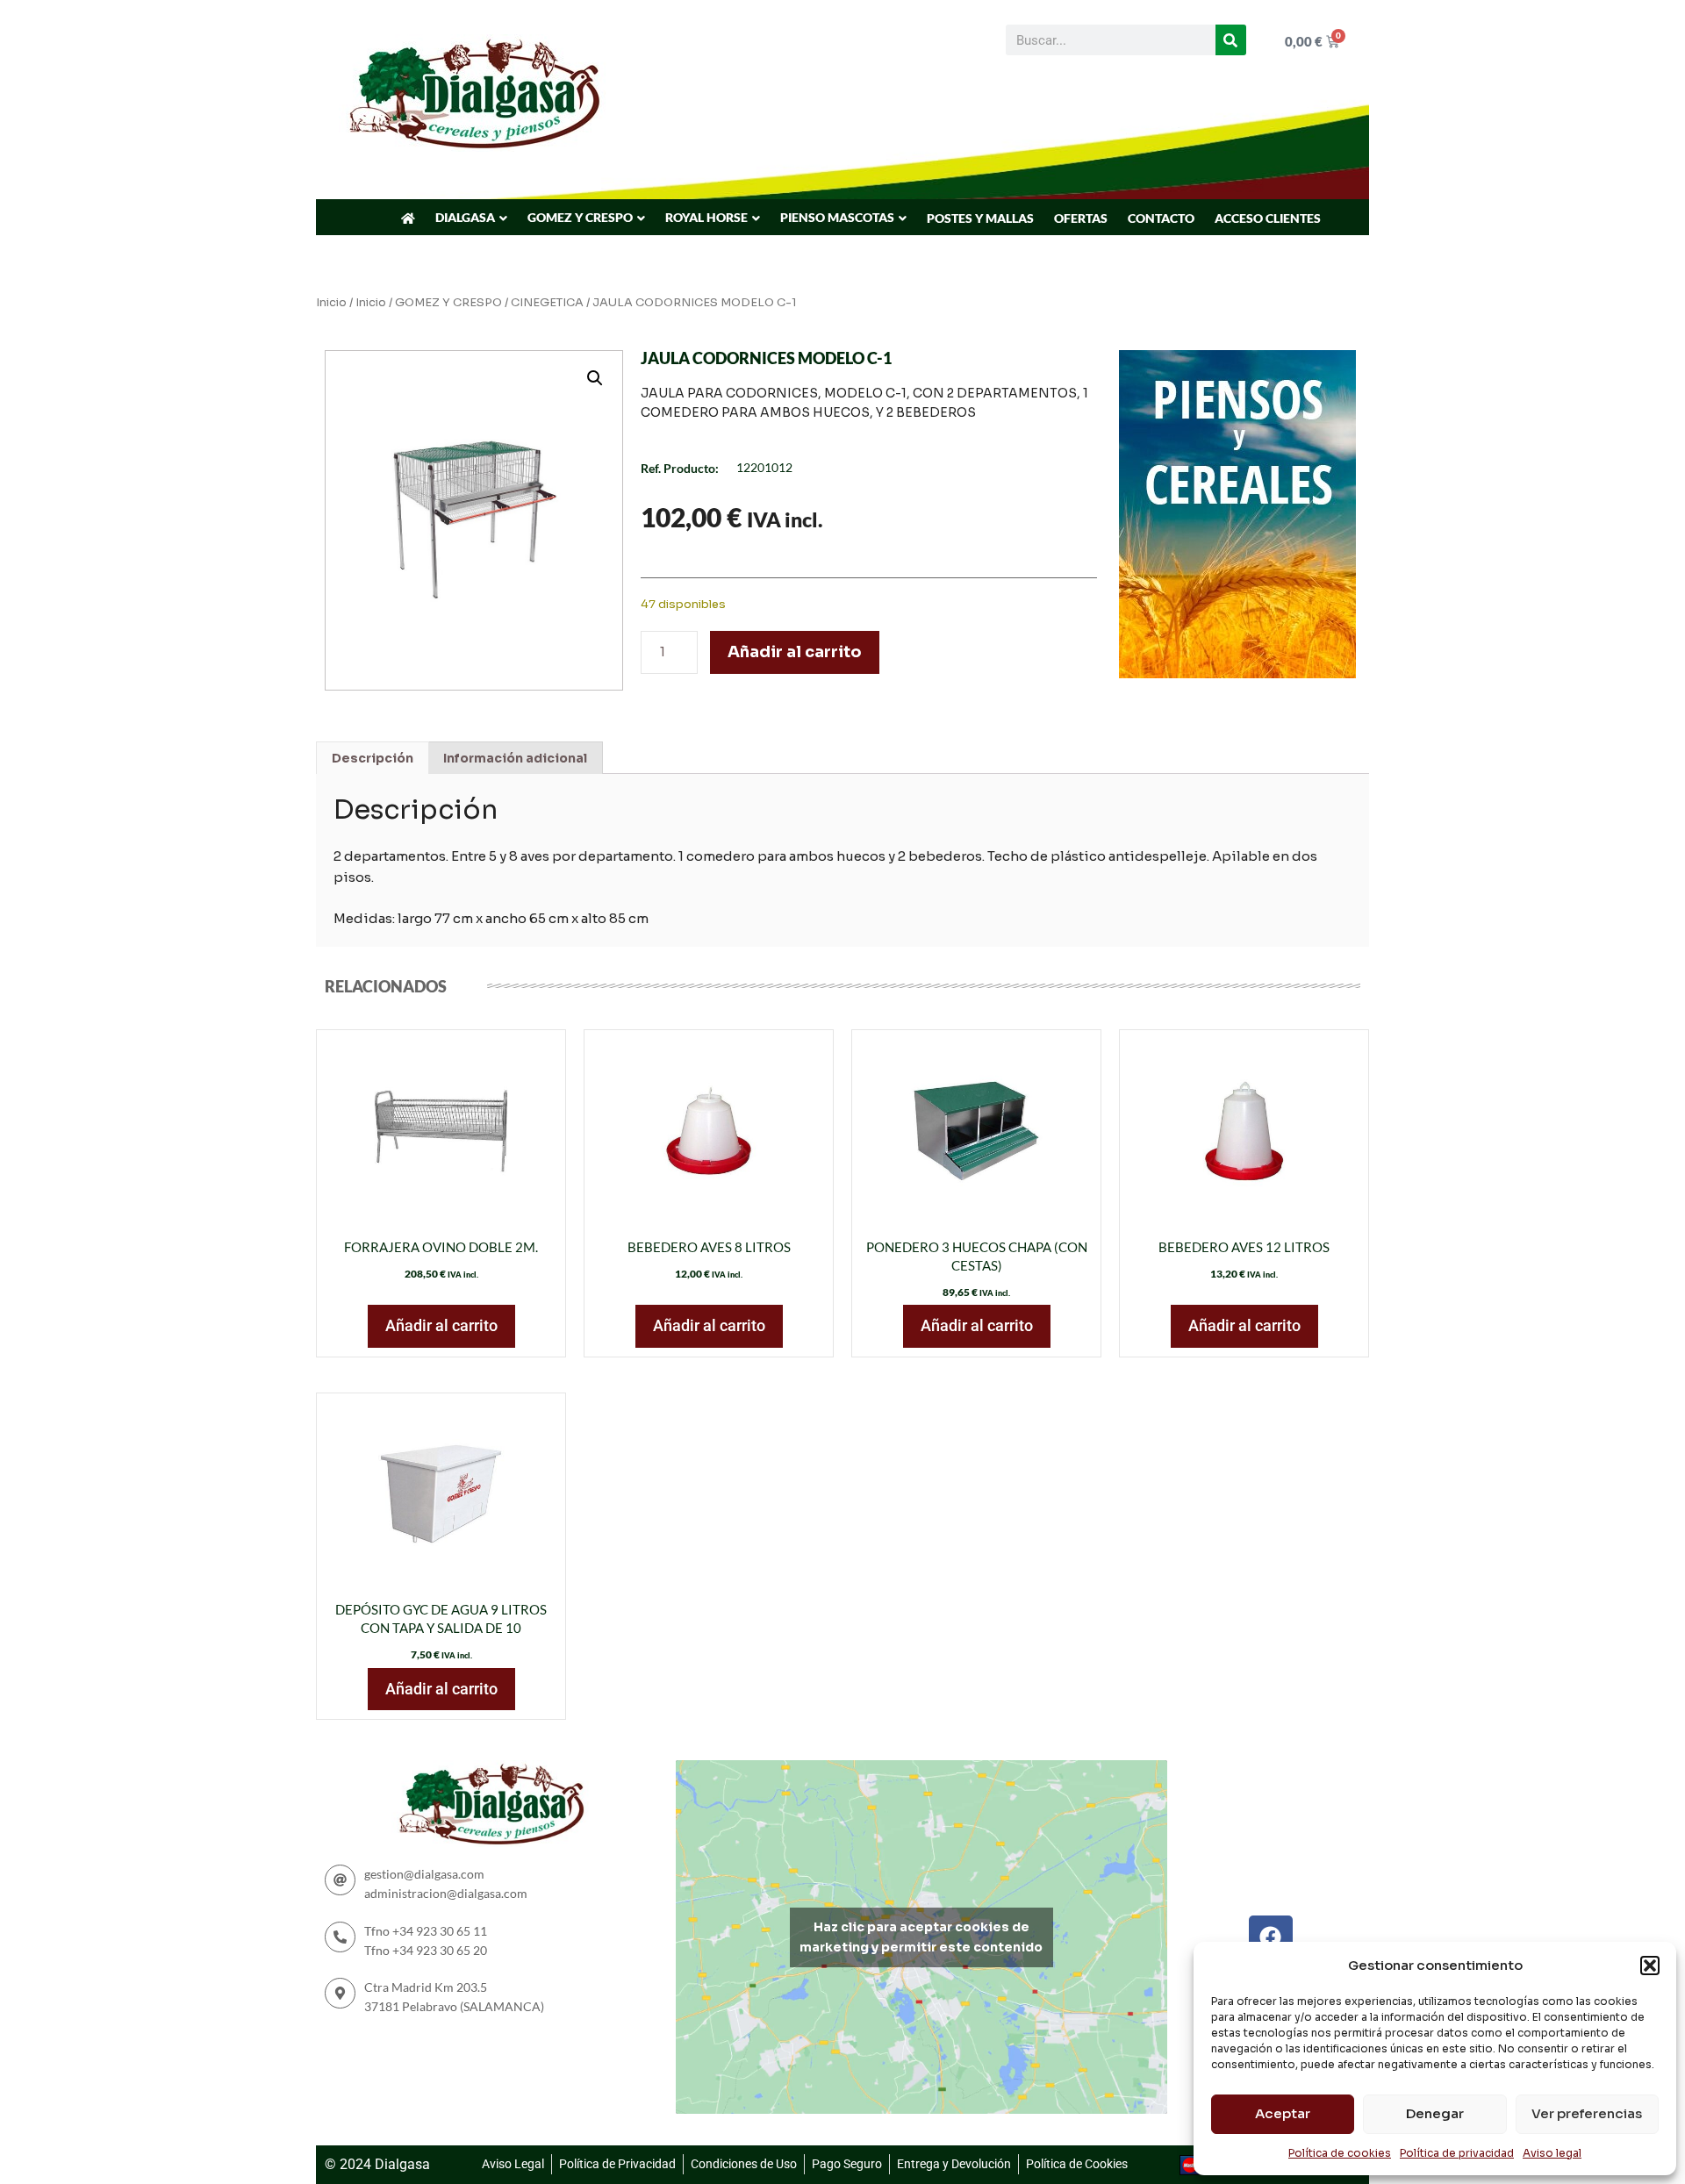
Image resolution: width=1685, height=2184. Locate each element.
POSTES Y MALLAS (980, 218)
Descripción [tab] (373, 758)
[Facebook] (1271, 1937)
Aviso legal (1552, 2153)
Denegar (1435, 2113)
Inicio (331, 303)
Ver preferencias (1587, 2113)
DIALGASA (465, 217)
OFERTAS (1081, 218)
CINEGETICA (547, 303)
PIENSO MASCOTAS (837, 217)
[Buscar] (1231, 40)
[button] (1650, 1966)
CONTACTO (1161, 218)
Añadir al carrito (795, 652)
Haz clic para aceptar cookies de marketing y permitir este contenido (921, 1937)
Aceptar (1283, 2113)
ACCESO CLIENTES (1268, 218)
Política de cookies (1340, 2153)
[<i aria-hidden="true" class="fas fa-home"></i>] (408, 218)
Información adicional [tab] (515, 758)
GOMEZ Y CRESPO (580, 217)
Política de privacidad (1457, 2153)
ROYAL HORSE (706, 217)
